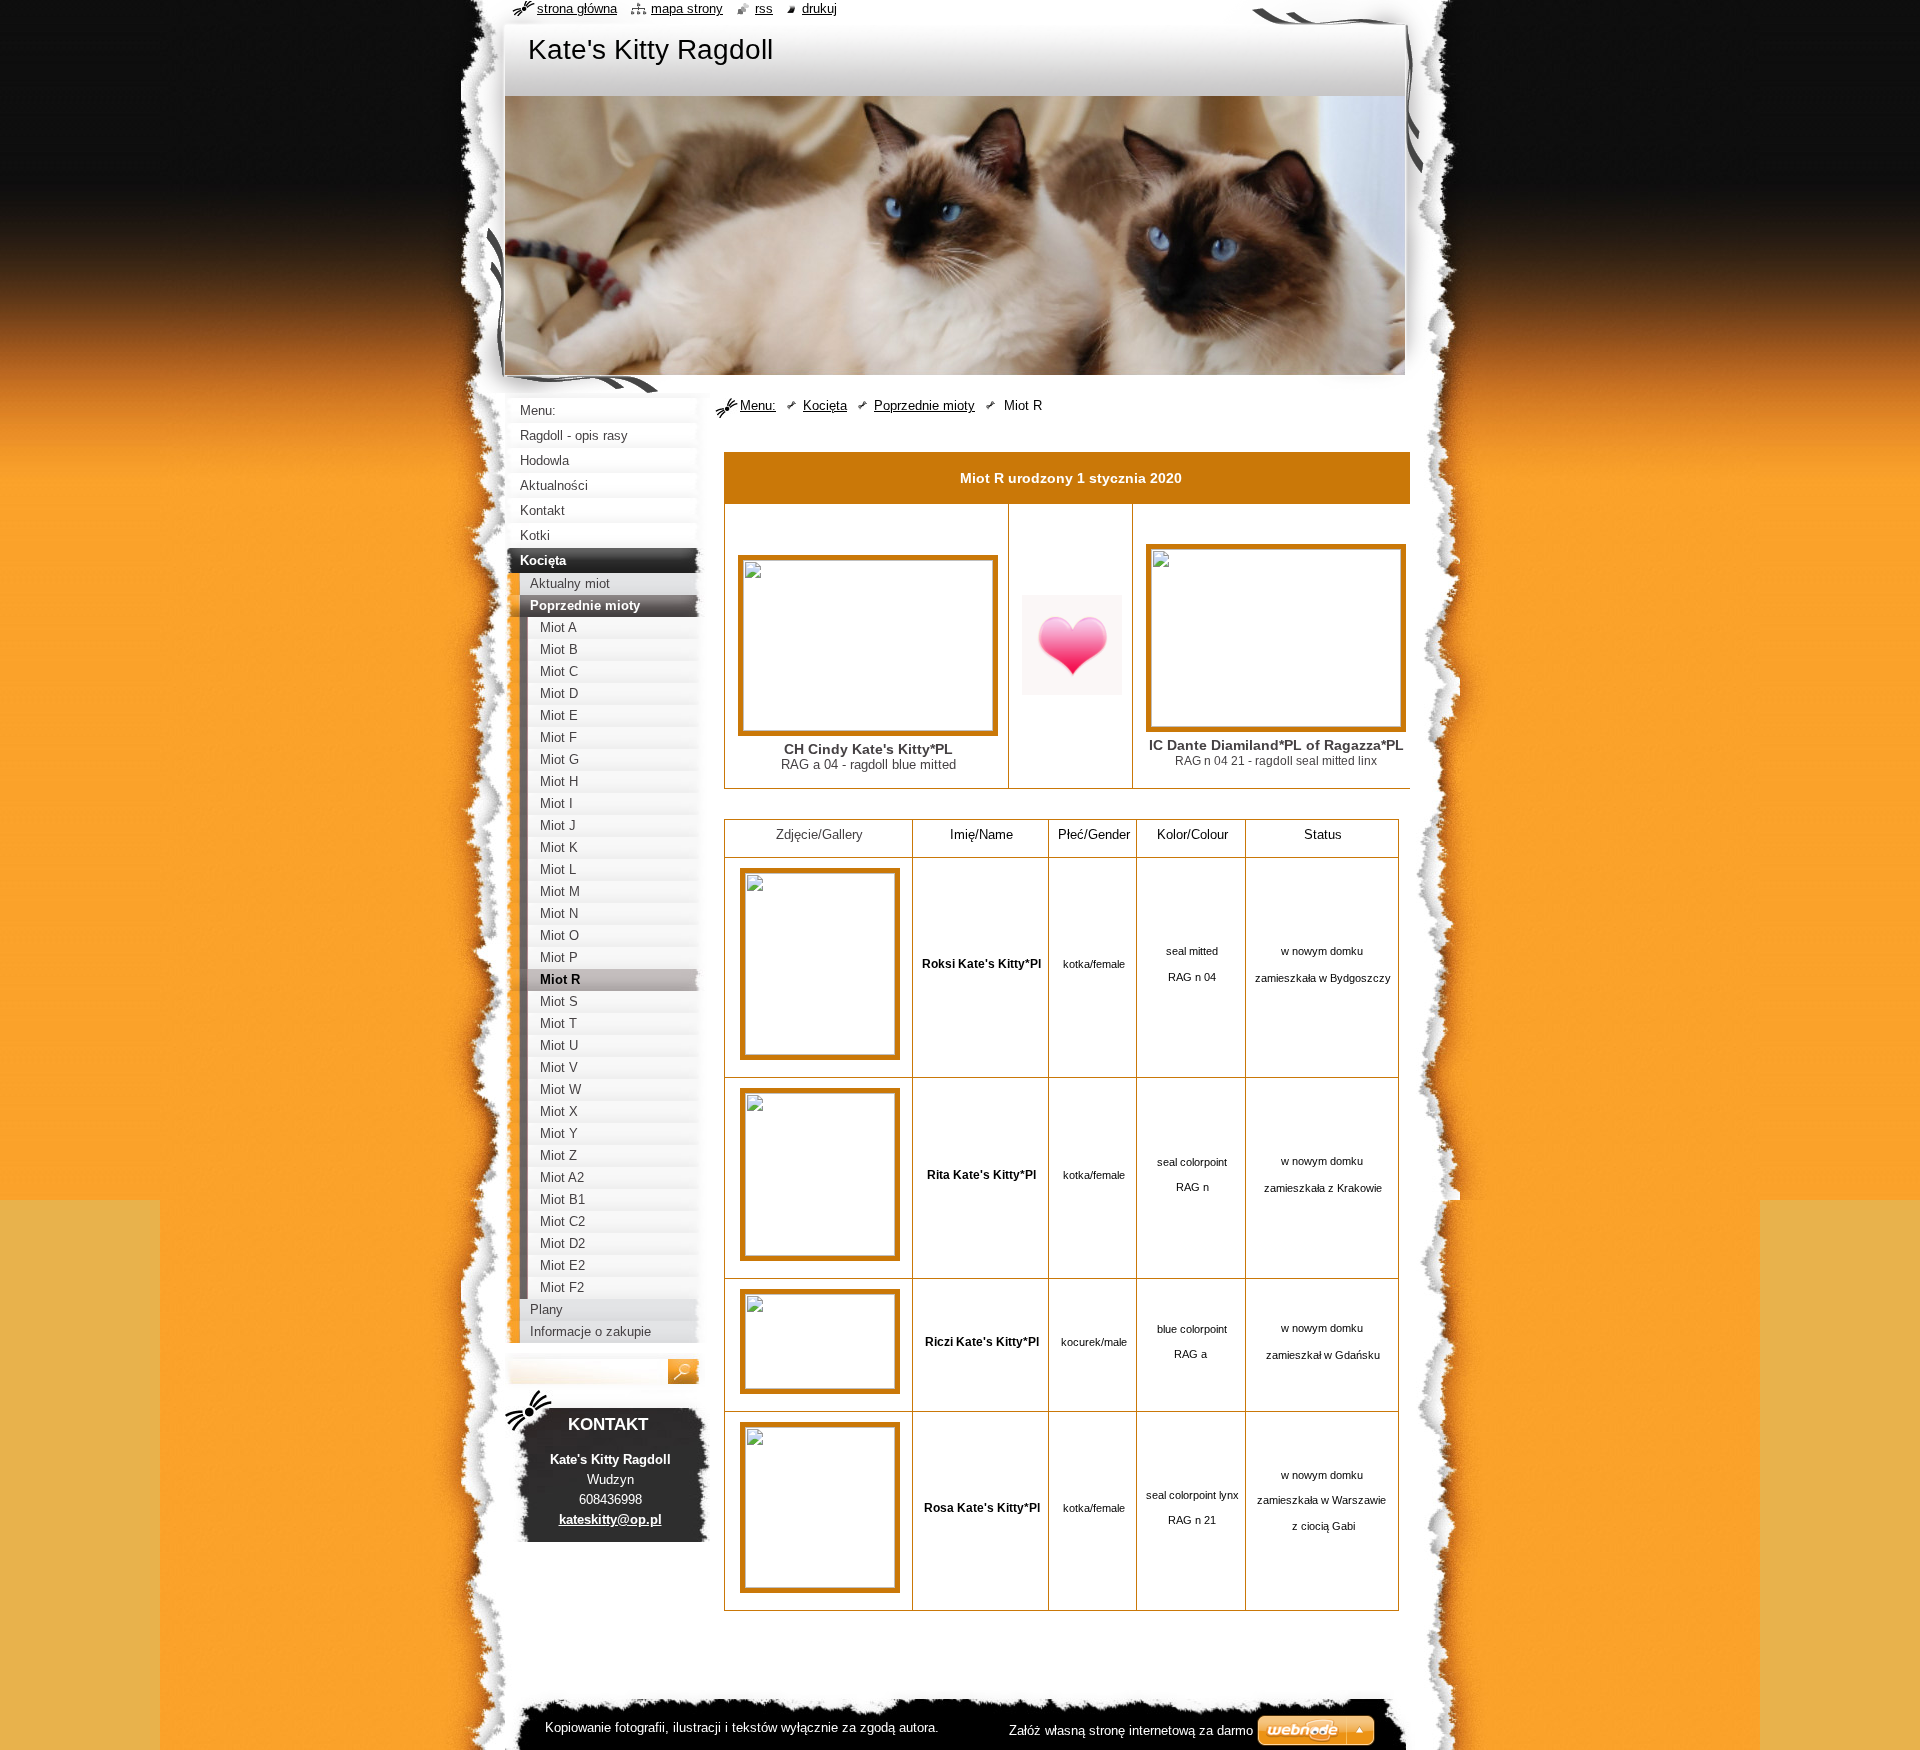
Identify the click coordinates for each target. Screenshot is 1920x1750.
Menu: (758, 405)
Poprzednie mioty (924, 405)
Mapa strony (687, 8)
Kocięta (825, 405)
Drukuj (819, 8)
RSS (764, 8)
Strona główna (577, 8)
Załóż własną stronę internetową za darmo (1131, 1730)
